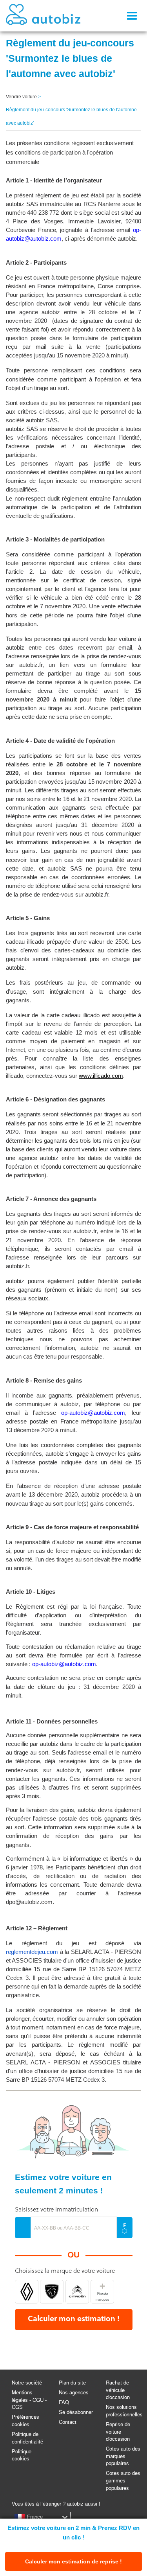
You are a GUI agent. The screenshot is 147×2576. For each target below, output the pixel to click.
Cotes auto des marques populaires (123, 2456)
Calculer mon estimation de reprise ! (73, 2561)
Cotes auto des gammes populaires (123, 2480)
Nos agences (74, 2393)
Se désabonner (76, 2412)
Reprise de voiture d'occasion (118, 2432)
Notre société (27, 2383)
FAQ (64, 2402)
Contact (68, 2422)
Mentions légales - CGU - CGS (29, 2400)
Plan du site (72, 2383)
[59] (77, 2292)
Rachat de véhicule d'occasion (118, 2390)
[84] (27, 2292)
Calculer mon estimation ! (74, 2319)
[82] (52, 2292)
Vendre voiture (21, 97)
